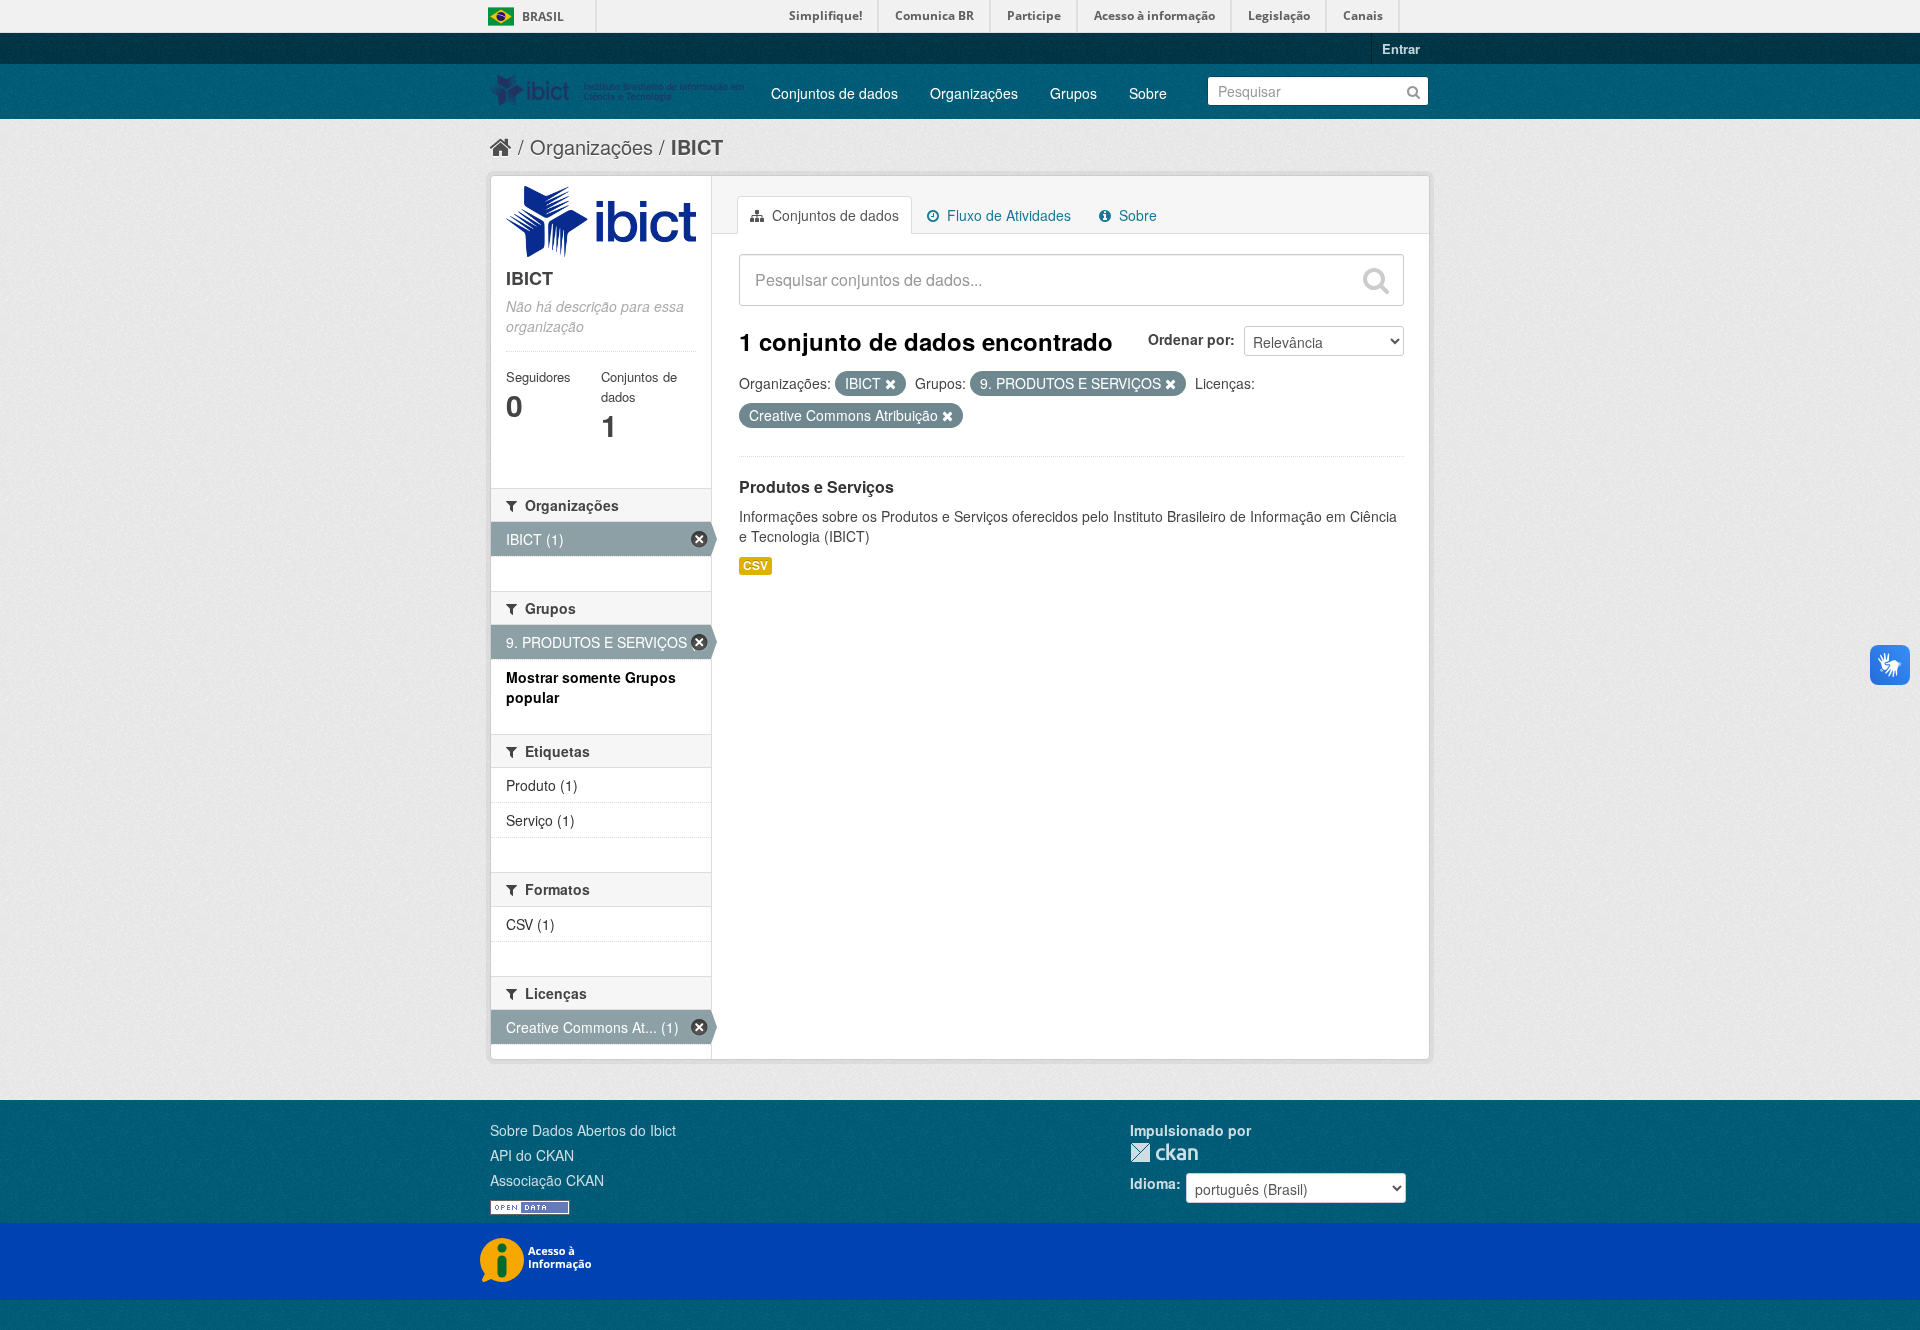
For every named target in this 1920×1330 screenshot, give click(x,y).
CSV (755, 565)
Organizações (974, 93)
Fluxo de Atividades (1007, 215)
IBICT (697, 146)
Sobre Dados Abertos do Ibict (583, 1130)
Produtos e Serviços (816, 486)
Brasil (543, 16)
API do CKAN (532, 1155)
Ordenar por (1189, 339)
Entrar (1401, 48)
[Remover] (890, 384)
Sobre (1148, 93)
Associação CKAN (547, 1180)
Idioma (1153, 1183)
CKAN (1164, 1152)
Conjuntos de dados (834, 93)
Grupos (1073, 93)
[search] (1376, 280)
